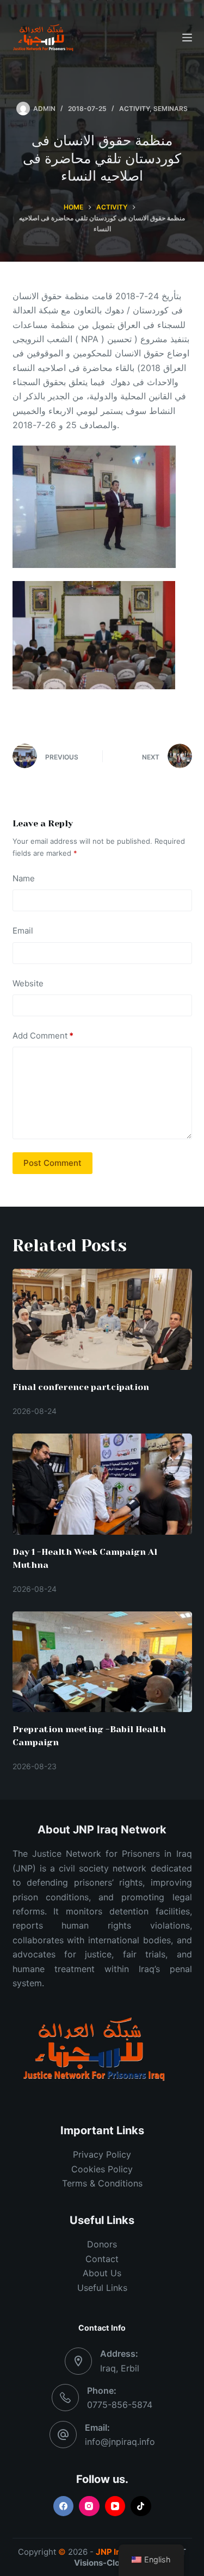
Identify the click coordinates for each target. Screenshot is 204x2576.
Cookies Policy (102, 2169)
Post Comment (52, 1163)
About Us (102, 2273)
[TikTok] (141, 2506)
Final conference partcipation (81, 1387)
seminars (171, 109)
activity (134, 109)
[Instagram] (89, 2506)
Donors (102, 2244)
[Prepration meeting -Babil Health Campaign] (102, 1662)
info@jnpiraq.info (120, 2442)
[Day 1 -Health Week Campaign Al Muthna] (102, 1484)
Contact (102, 2259)
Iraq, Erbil (120, 2368)
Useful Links (102, 2288)
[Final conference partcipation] (102, 1319)
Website (28, 983)
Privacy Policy (102, 2154)
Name (24, 878)
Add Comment (43, 1036)
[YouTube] (115, 2506)
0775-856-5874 (120, 2405)
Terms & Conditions (102, 2183)
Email (23, 931)
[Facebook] (64, 2506)
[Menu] (187, 38)
